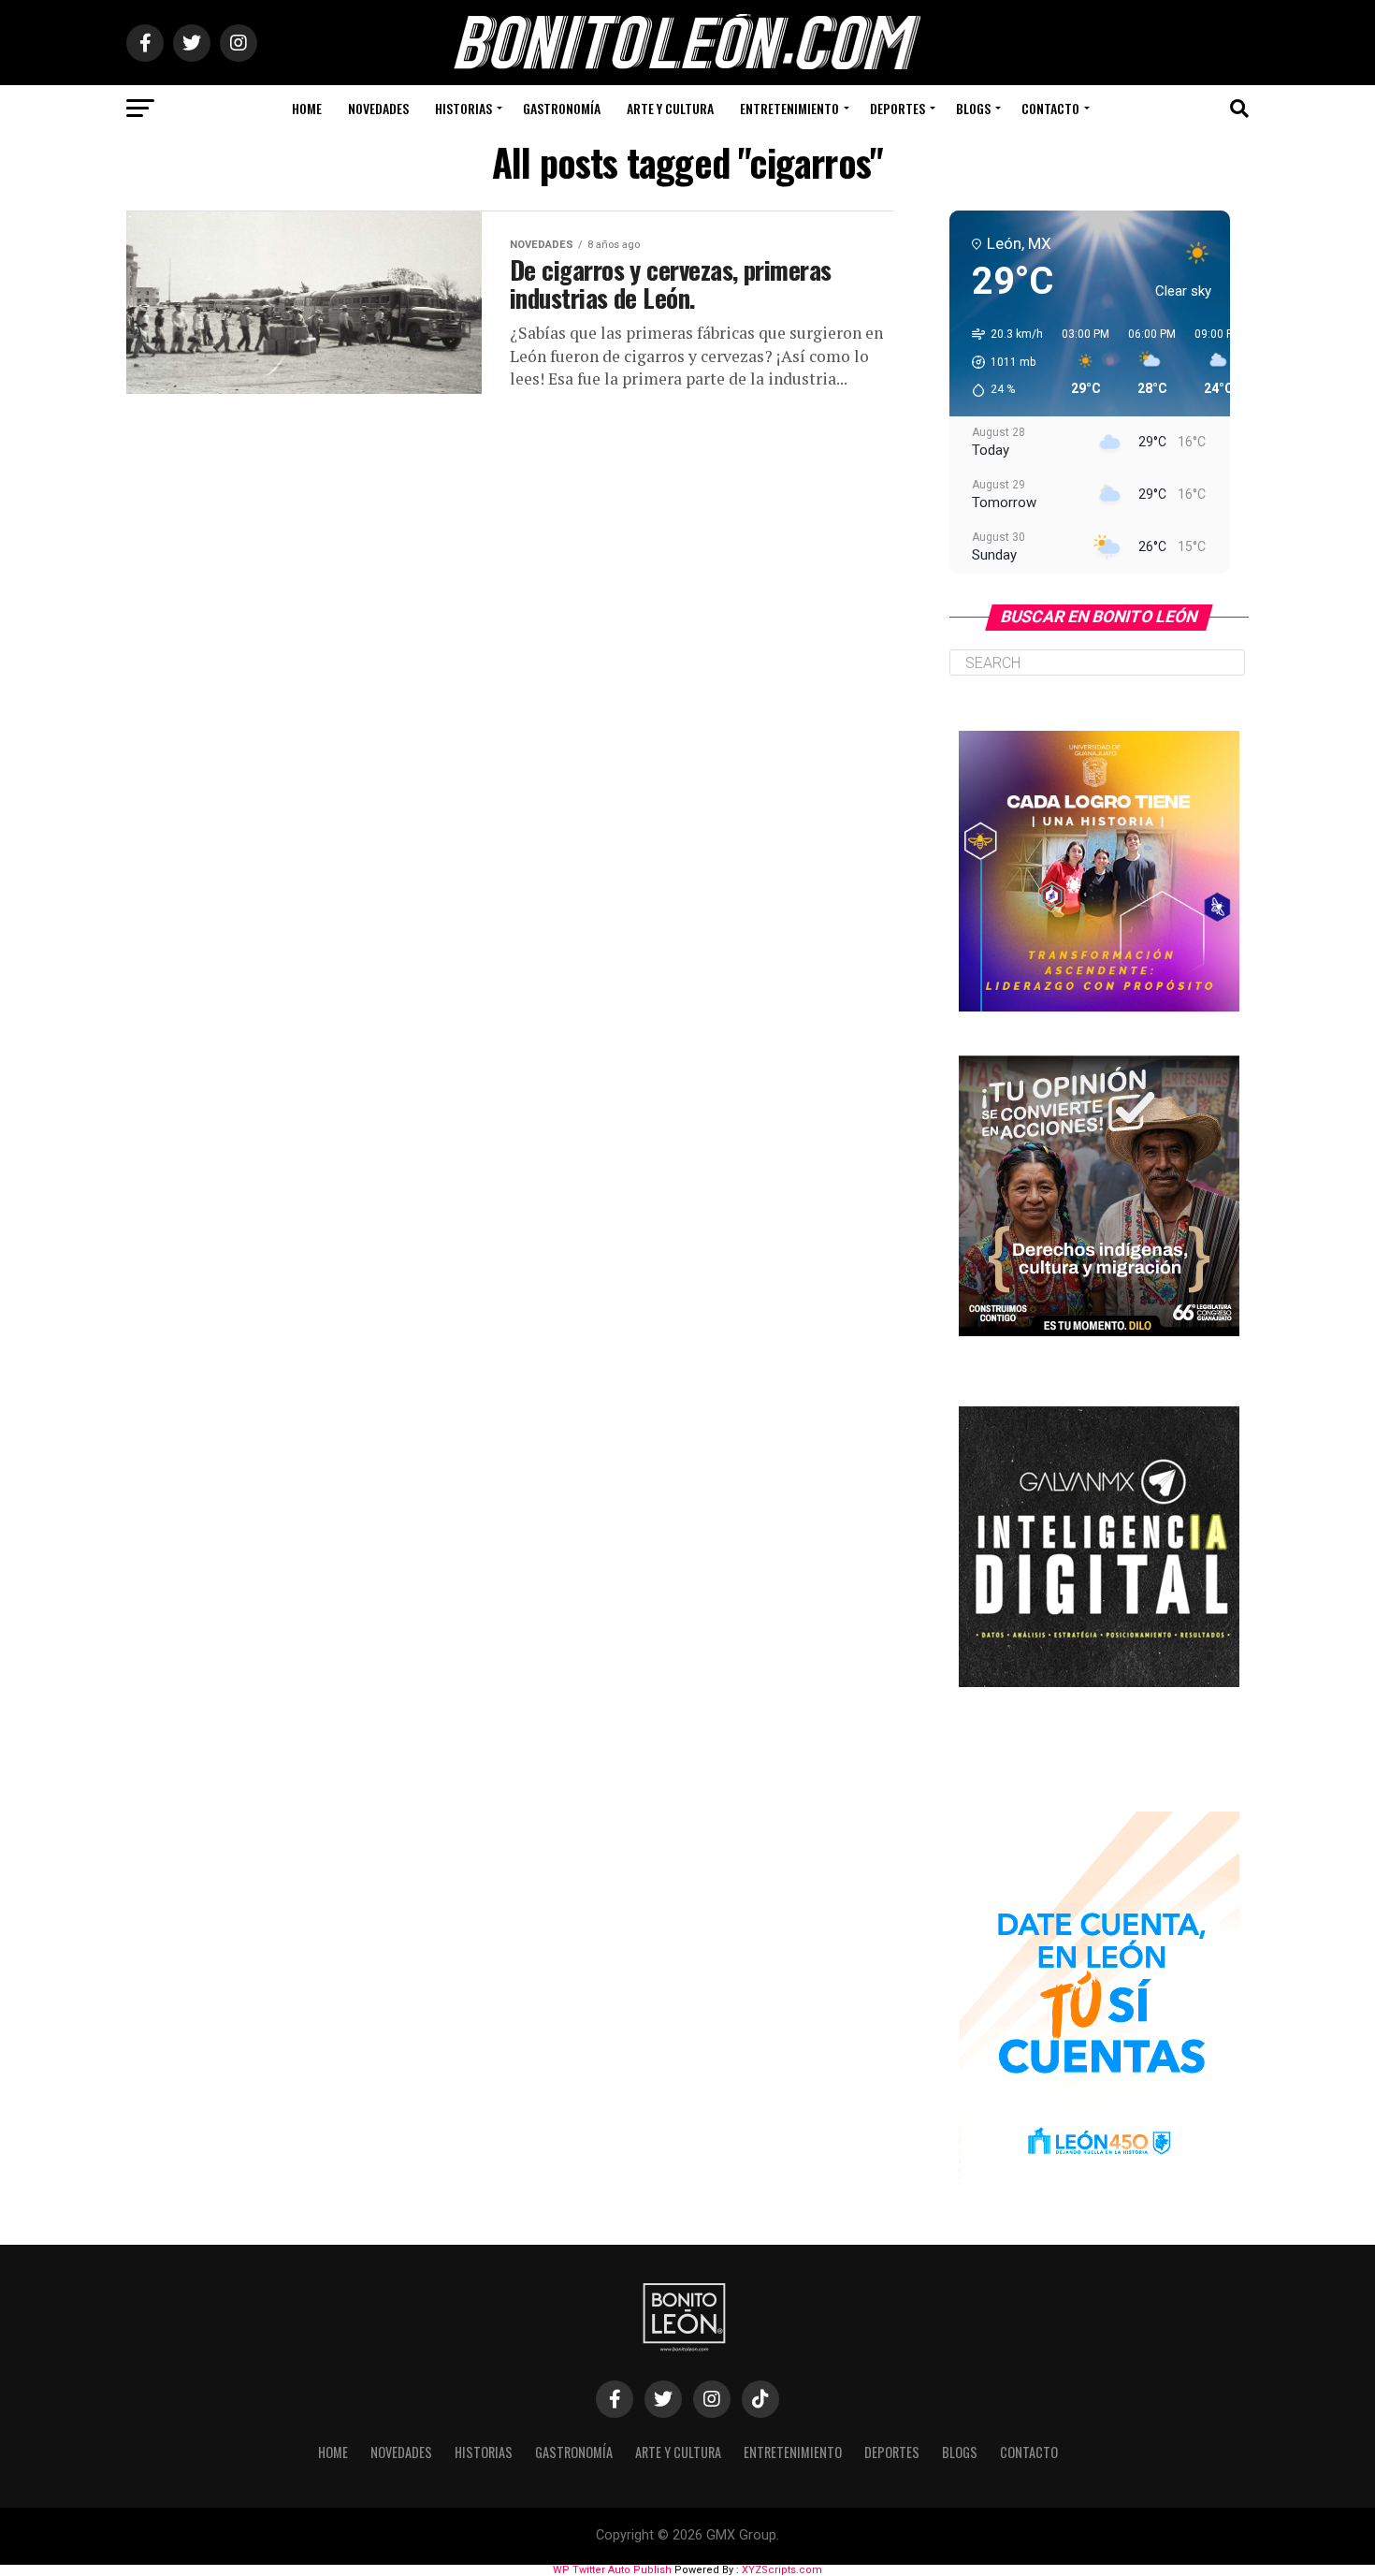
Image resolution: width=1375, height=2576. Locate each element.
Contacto (1050, 108)
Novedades (378, 108)
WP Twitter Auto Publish (612, 2570)
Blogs (973, 108)
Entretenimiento (789, 108)
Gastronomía (562, 108)
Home (307, 108)
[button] (1001, 362)
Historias (463, 108)
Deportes (897, 108)
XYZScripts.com (782, 2570)
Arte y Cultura (670, 108)
